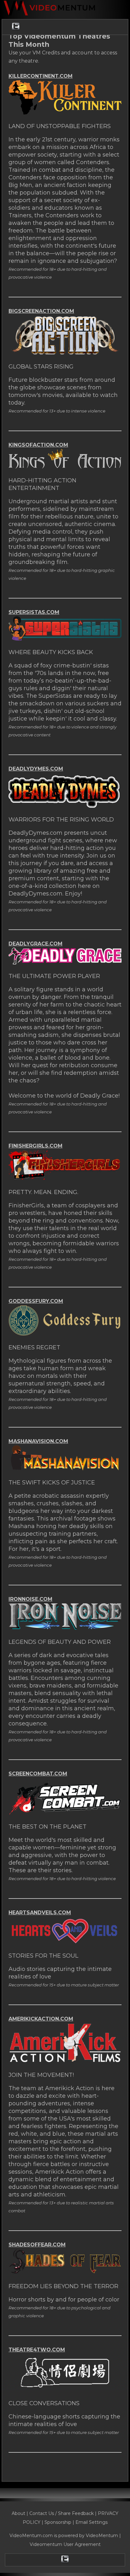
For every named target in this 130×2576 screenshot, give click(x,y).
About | (21, 2513)
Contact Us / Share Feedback (62, 2513)
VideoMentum (102, 2536)
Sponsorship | (60, 2522)
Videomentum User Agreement (65, 2544)
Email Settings (92, 2522)
